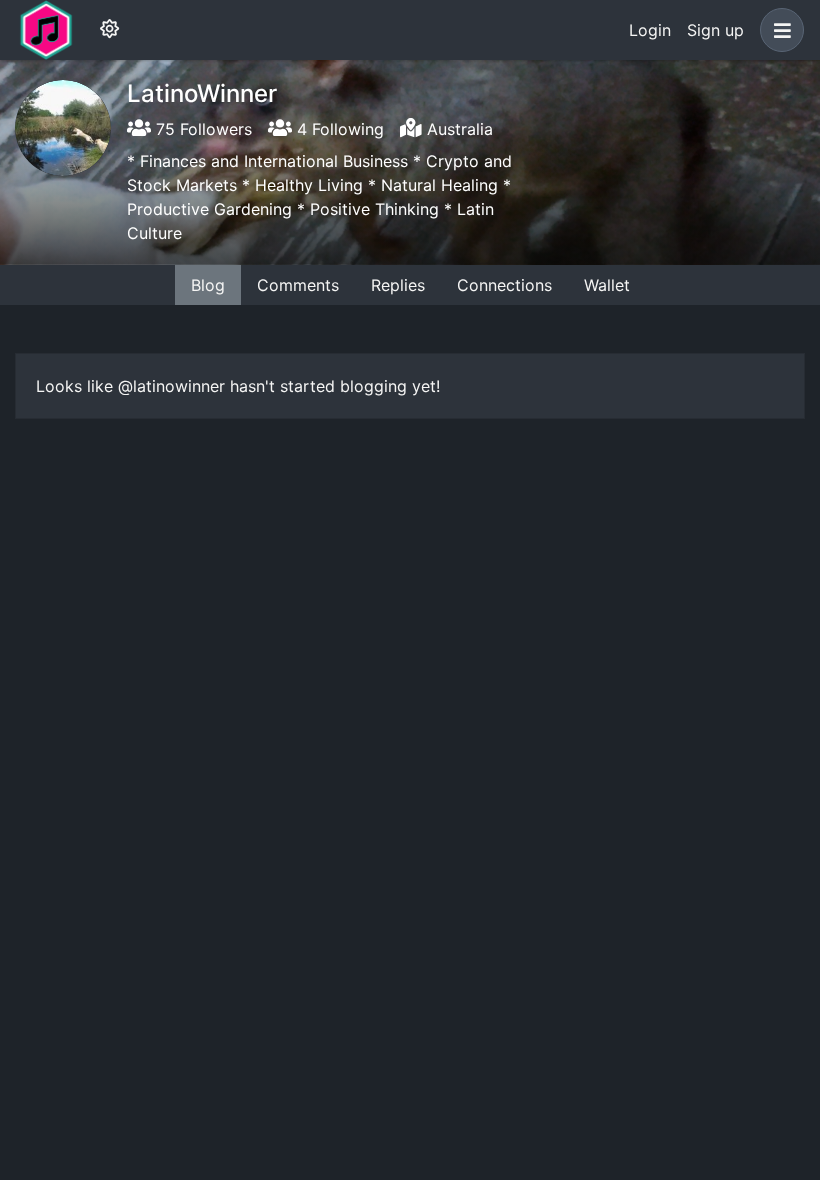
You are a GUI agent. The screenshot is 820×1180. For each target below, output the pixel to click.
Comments (298, 285)
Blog (208, 285)
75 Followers (201, 129)
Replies (398, 285)
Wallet (607, 285)
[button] (778, 30)
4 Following (338, 129)
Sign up (715, 30)
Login (650, 30)
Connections (504, 285)
